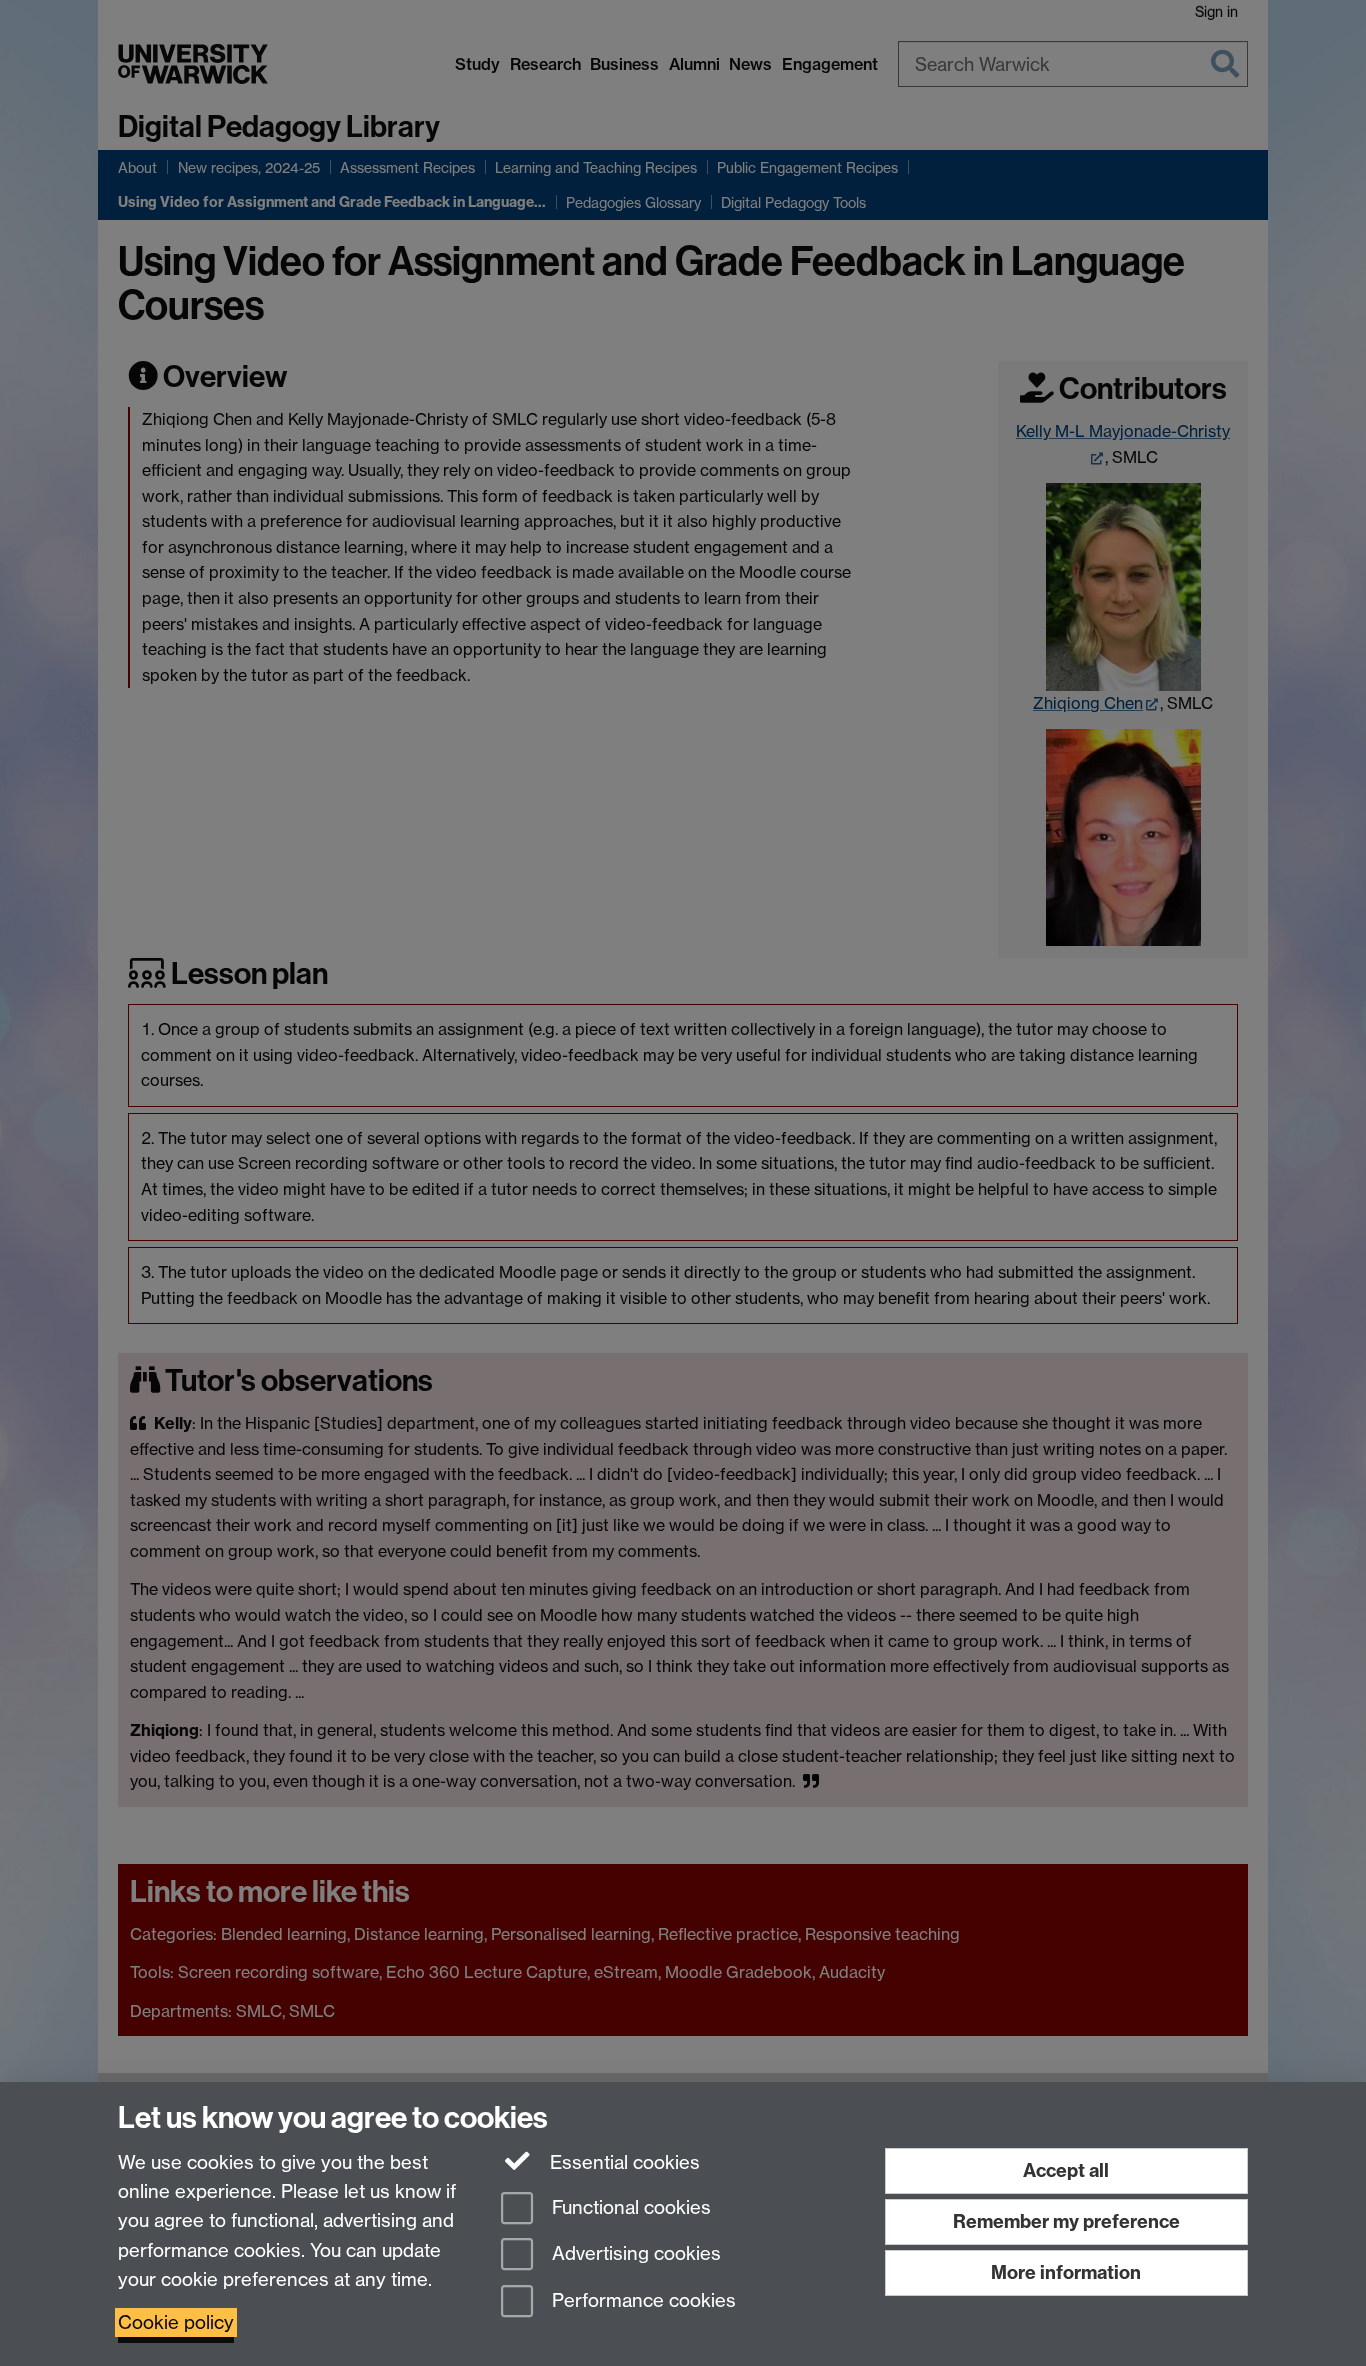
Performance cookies (641, 2301)
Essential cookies (622, 2162)
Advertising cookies (634, 2254)
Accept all (1066, 2170)
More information (1066, 2272)
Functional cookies (629, 2207)
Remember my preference (1066, 2221)
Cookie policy (176, 2322)
